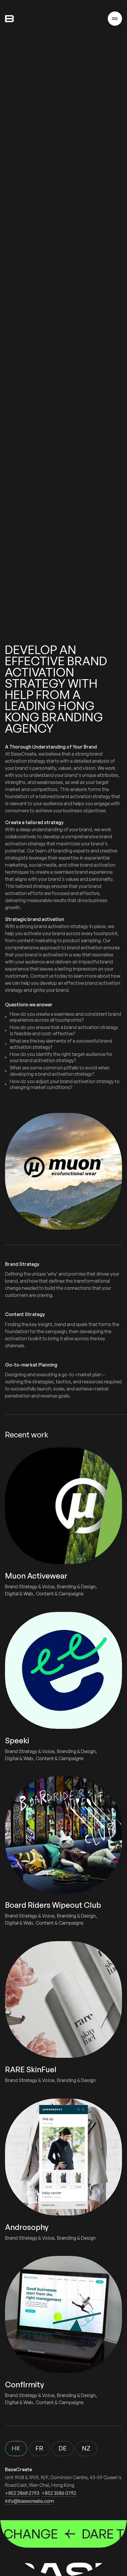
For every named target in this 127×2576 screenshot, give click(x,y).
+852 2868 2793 (22, 2493)
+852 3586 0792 (59, 2493)
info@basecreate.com (30, 2501)
